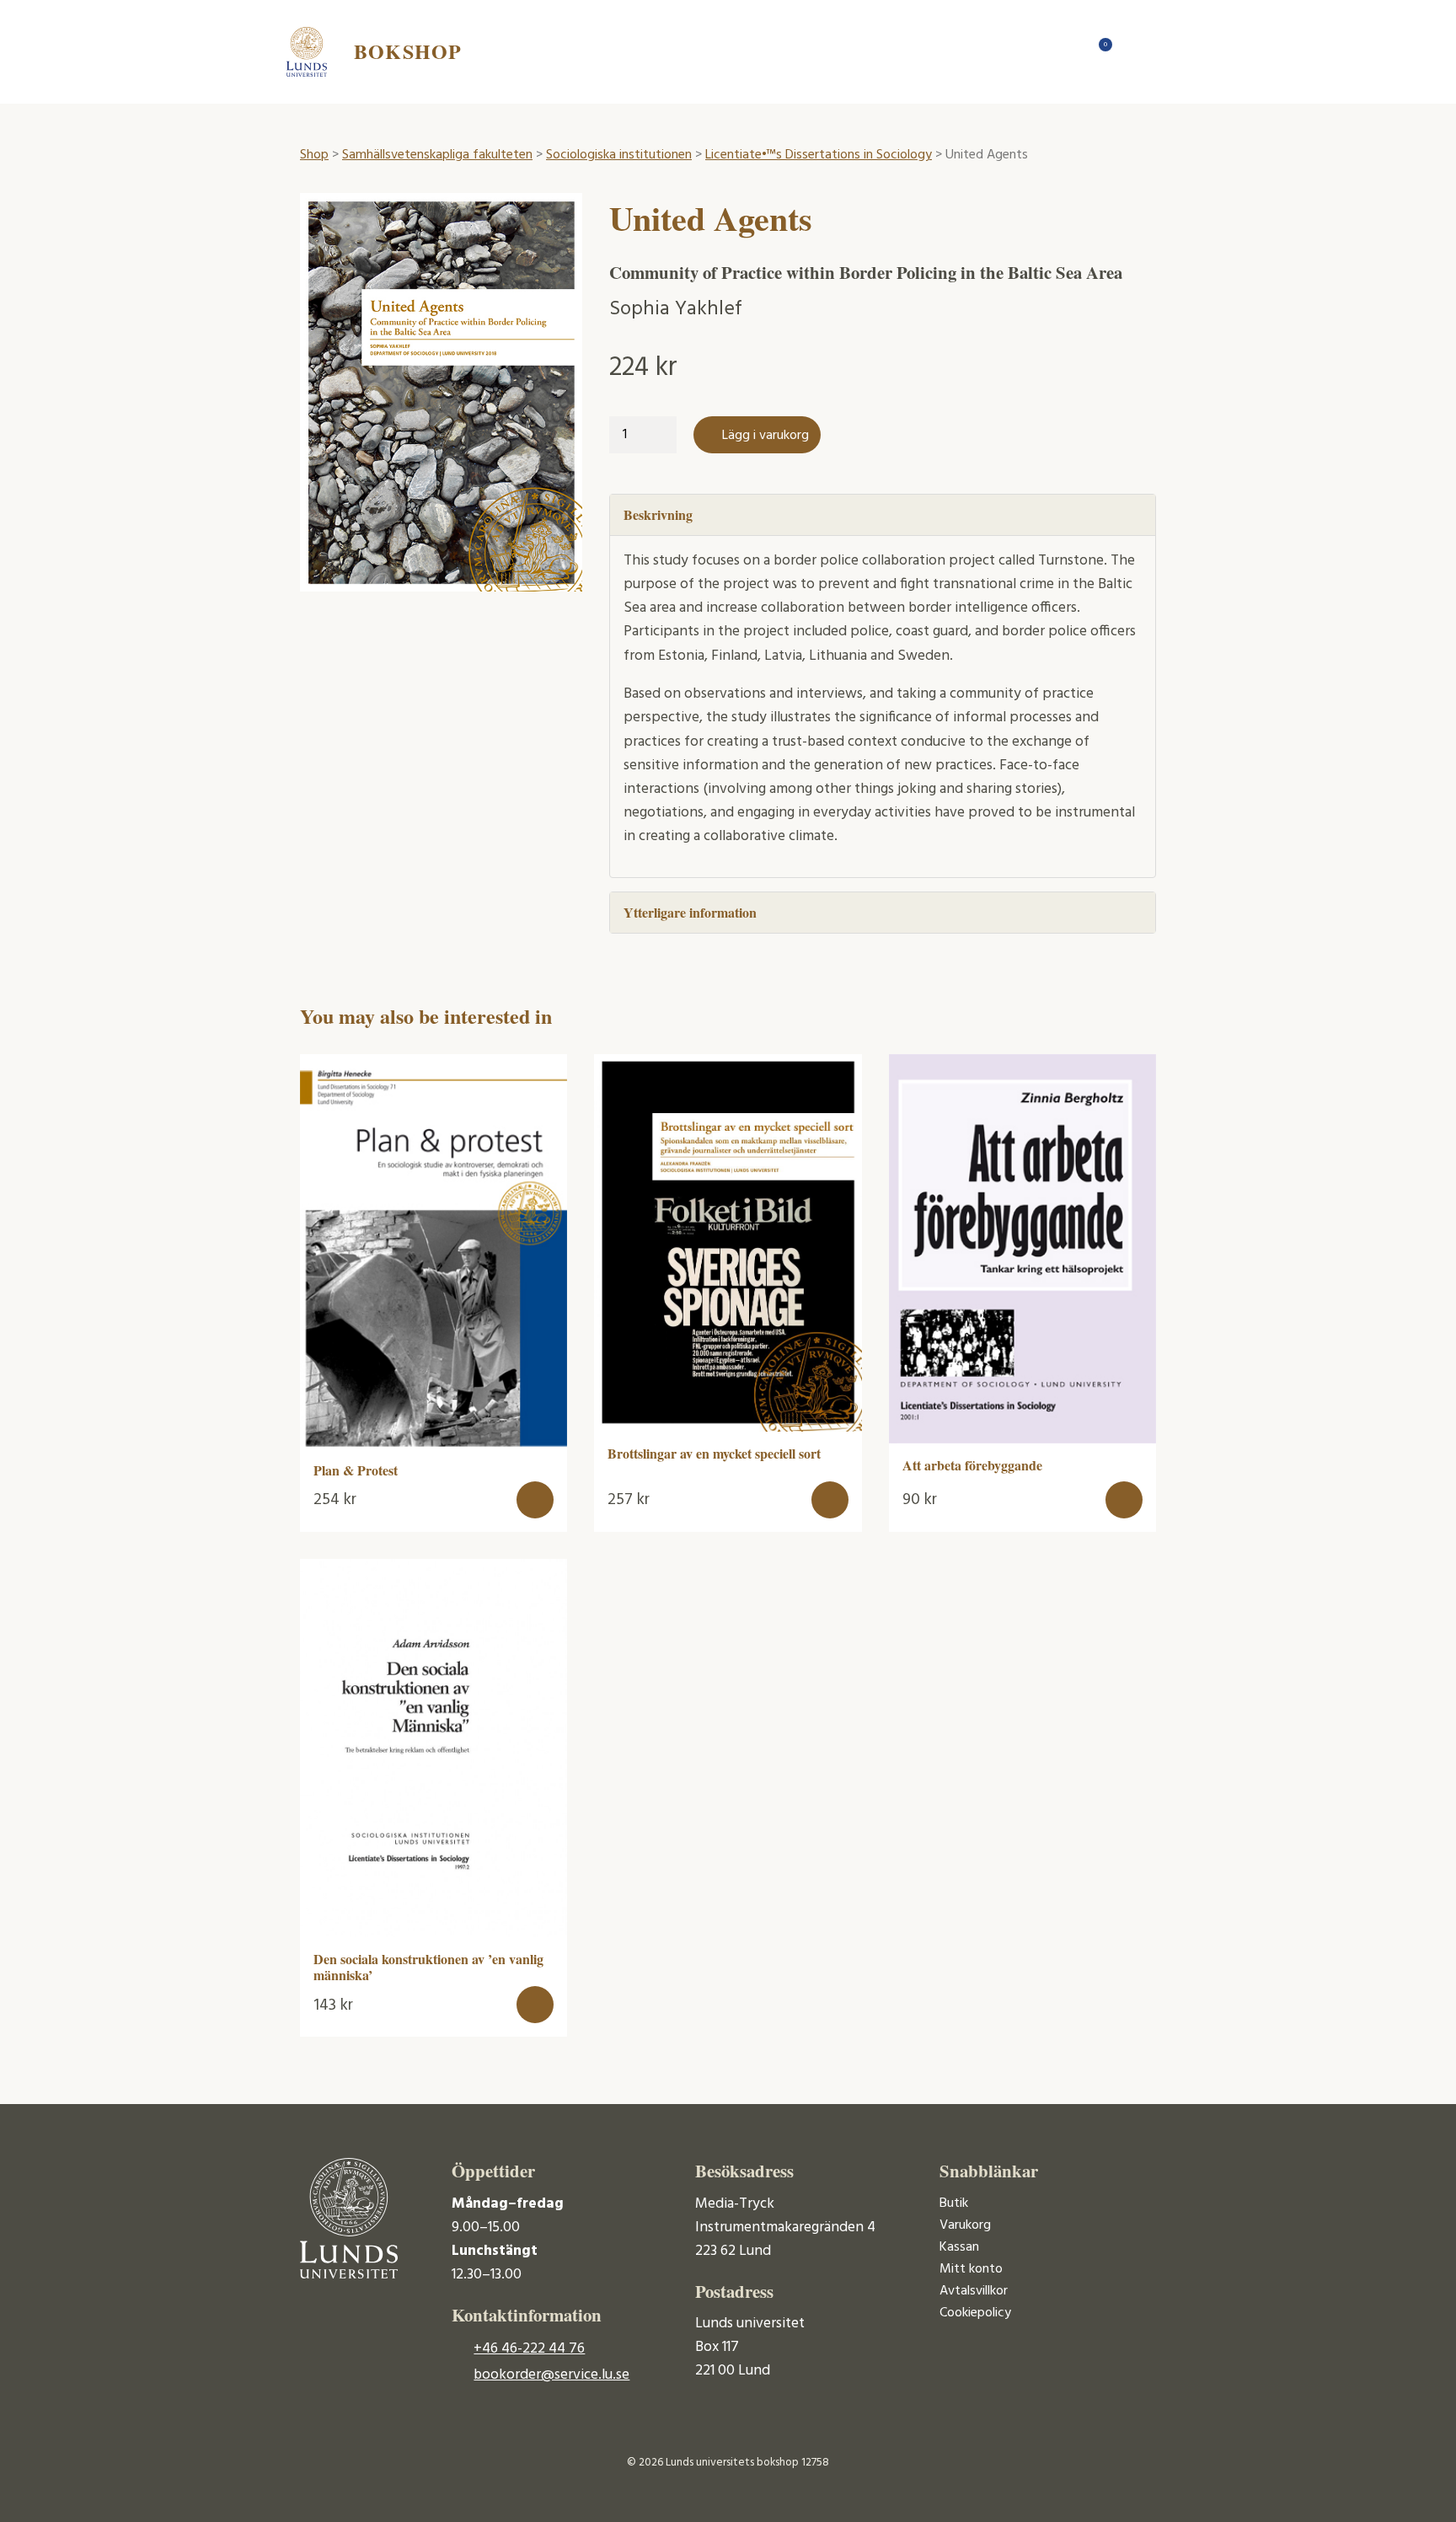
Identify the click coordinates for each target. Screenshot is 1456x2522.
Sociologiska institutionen (619, 155)
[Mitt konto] (1132, 51)
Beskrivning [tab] (658, 514)
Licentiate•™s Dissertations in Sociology (819, 155)
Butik (954, 2203)
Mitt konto (971, 2269)
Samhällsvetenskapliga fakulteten (437, 155)
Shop (314, 155)
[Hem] (1065, 51)
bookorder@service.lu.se (551, 2375)
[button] (535, 1500)
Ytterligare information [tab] (690, 912)
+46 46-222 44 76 (529, 2349)
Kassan (959, 2247)
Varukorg (965, 2225)
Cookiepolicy (975, 2313)
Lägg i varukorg (765, 436)
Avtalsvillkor (974, 2291)
